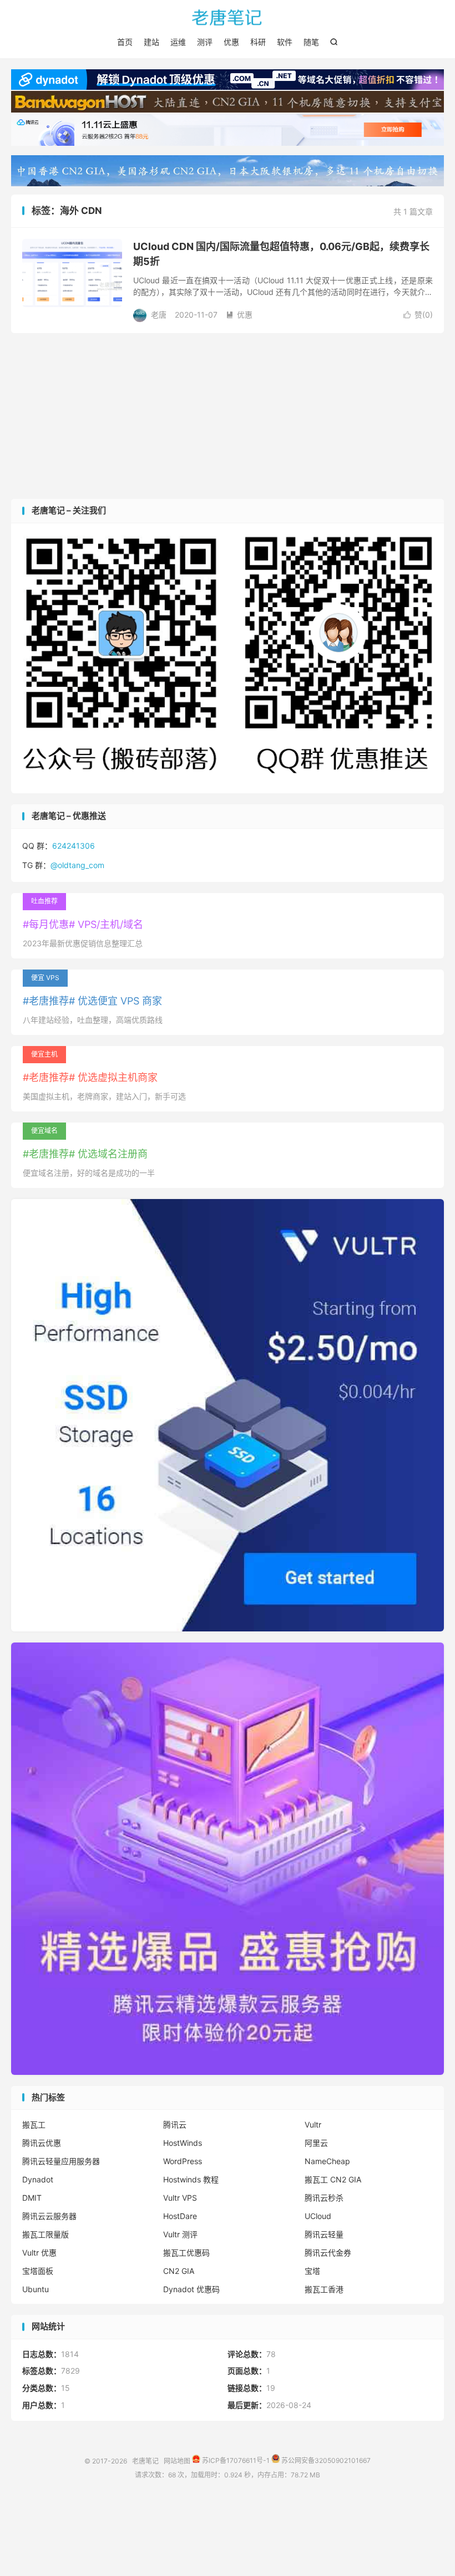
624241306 (74, 846)
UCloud (318, 2216)
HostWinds (183, 2143)
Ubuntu (36, 2289)
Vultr (313, 2124)
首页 (125, 42)
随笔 (311, 42)
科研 (258, 42)
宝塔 (312, 2271)
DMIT (32, 2198)
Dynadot (38, 2179)
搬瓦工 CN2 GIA (333, 2179)
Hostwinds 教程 (191, 2179)
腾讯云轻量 (324, 2234)
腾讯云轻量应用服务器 (61, 2161)
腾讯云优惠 (42, 2143)
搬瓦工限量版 (46, 2234)
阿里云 (316, 2143)
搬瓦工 (34, 2124)
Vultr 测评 (180, 2234)
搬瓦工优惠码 (186, 2253)
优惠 (231, 42)
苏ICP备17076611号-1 (235, 2460)
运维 (178, 42)
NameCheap (327, 2161)
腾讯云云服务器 (49, 2216)
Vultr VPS (180, 2198)
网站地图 (177, 2460)
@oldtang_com (77, 865)
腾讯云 (175, 2124)
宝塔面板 (38, 2271)
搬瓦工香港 (324, 2289)
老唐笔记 (228, 17)
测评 (205, 42)
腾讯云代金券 (328, 2253)
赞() (418, 315)
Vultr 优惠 (39, 2253)
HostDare (180, 2216)
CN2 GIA (179, 2271)
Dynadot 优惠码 (191, 2289)
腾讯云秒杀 (324, 2198)
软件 (285, 42)
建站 (151, 42)
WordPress (183, 2161)
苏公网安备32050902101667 (325, 2460)
